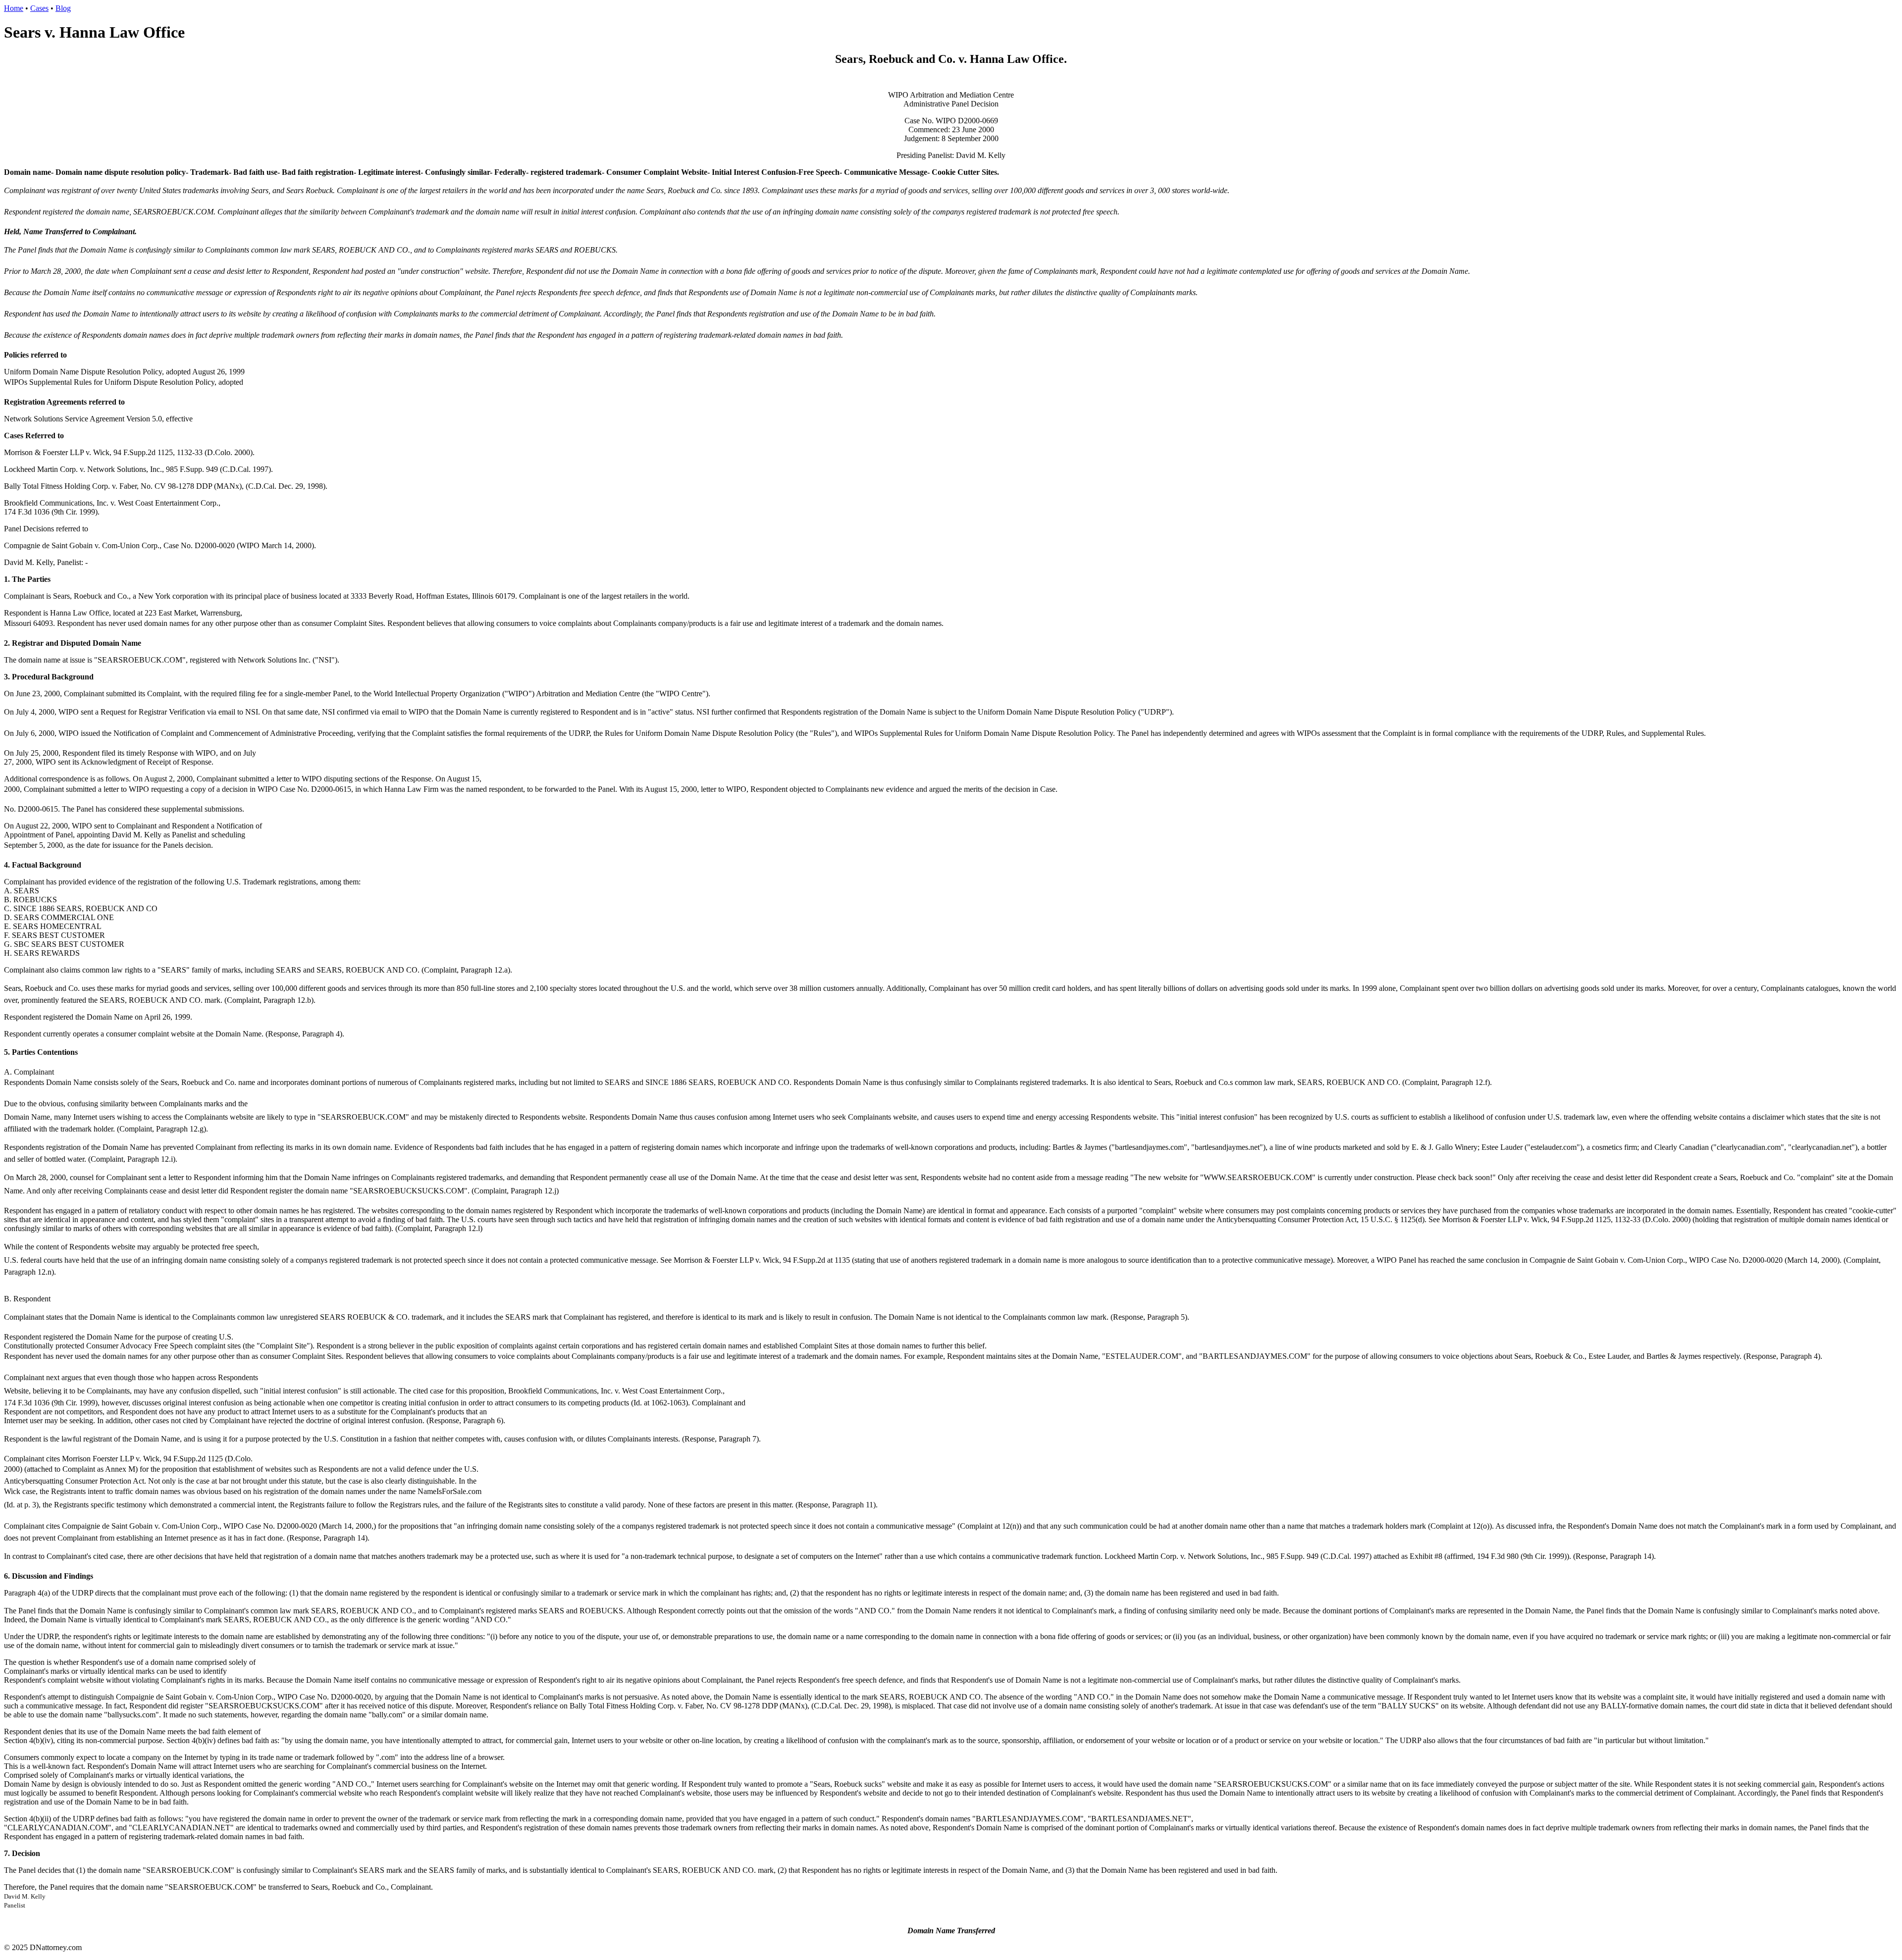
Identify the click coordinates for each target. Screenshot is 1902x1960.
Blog (63, 8)
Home (14, 8)
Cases (39, 8)
